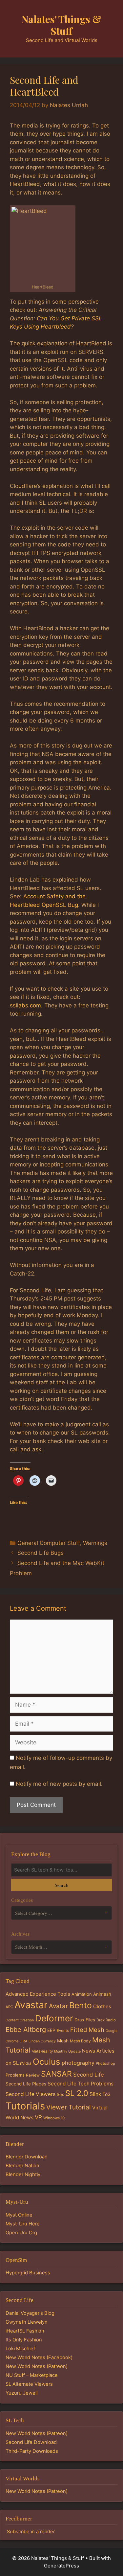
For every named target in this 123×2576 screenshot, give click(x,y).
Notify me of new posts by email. (59, 1784)
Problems (15, 2075)
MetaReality (42, 2051)
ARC (9, 2007)
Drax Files (85, 2020)
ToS (106, 2094)
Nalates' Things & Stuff (61, 25)
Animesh (102, 1994)
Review (33, 2075)
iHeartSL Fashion (25, 2331)
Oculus (47, 2062)
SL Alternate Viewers (29, 2384)
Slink (95, 2094)
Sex (60, 2094)
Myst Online (19, 2215)
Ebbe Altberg (26, 2030)
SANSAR (56, 2074)
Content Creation (20, 2020)
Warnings (95, 1543)
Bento (81, 2005)
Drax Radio (106, 2020)
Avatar (58, 2006)
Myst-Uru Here (23, 2224)
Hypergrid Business (28, 2273)
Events (63, 2031)
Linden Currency (42, 2041)
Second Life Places (26, 2084)
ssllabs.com (25, 1005)
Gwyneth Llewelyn (27, 2322)
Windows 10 (54, 2118)
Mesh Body (80, 2041)
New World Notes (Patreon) (37, 2366)
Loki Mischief (20, 2349)
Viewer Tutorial (69, 2107)
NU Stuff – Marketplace (32, 2375)
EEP (51, 2030)
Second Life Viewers (31, 2094)
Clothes (102, 2006)
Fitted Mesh (87, 2030)
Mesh (63, 2041)
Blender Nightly (23, 2174)
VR (38, 2117)
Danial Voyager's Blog (30, 2313)
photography (78, 2063)
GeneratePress (61, 2566)
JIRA (23, 2041)
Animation (82, 1994)
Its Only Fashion (24, 2340)
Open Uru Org (21, 2233)
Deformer (54, 2018)
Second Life (89, 2075)
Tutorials (25, 2106)
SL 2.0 (77, 2093)
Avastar (31, 2005)
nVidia (26, 2063)
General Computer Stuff (49, 1543)
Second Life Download (31, 2442)
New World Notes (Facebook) (39, 2357)
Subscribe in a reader (31, 2532)
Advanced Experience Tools (38, 1994)
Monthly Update (67, 2051)
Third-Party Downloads (32, 2451)
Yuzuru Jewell (21, 2393)
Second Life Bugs (41, 1553)
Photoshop (105, 2063)
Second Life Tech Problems (81, 2084)
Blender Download (27, 2157)
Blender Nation (22, 2166)
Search (61, 1885)
